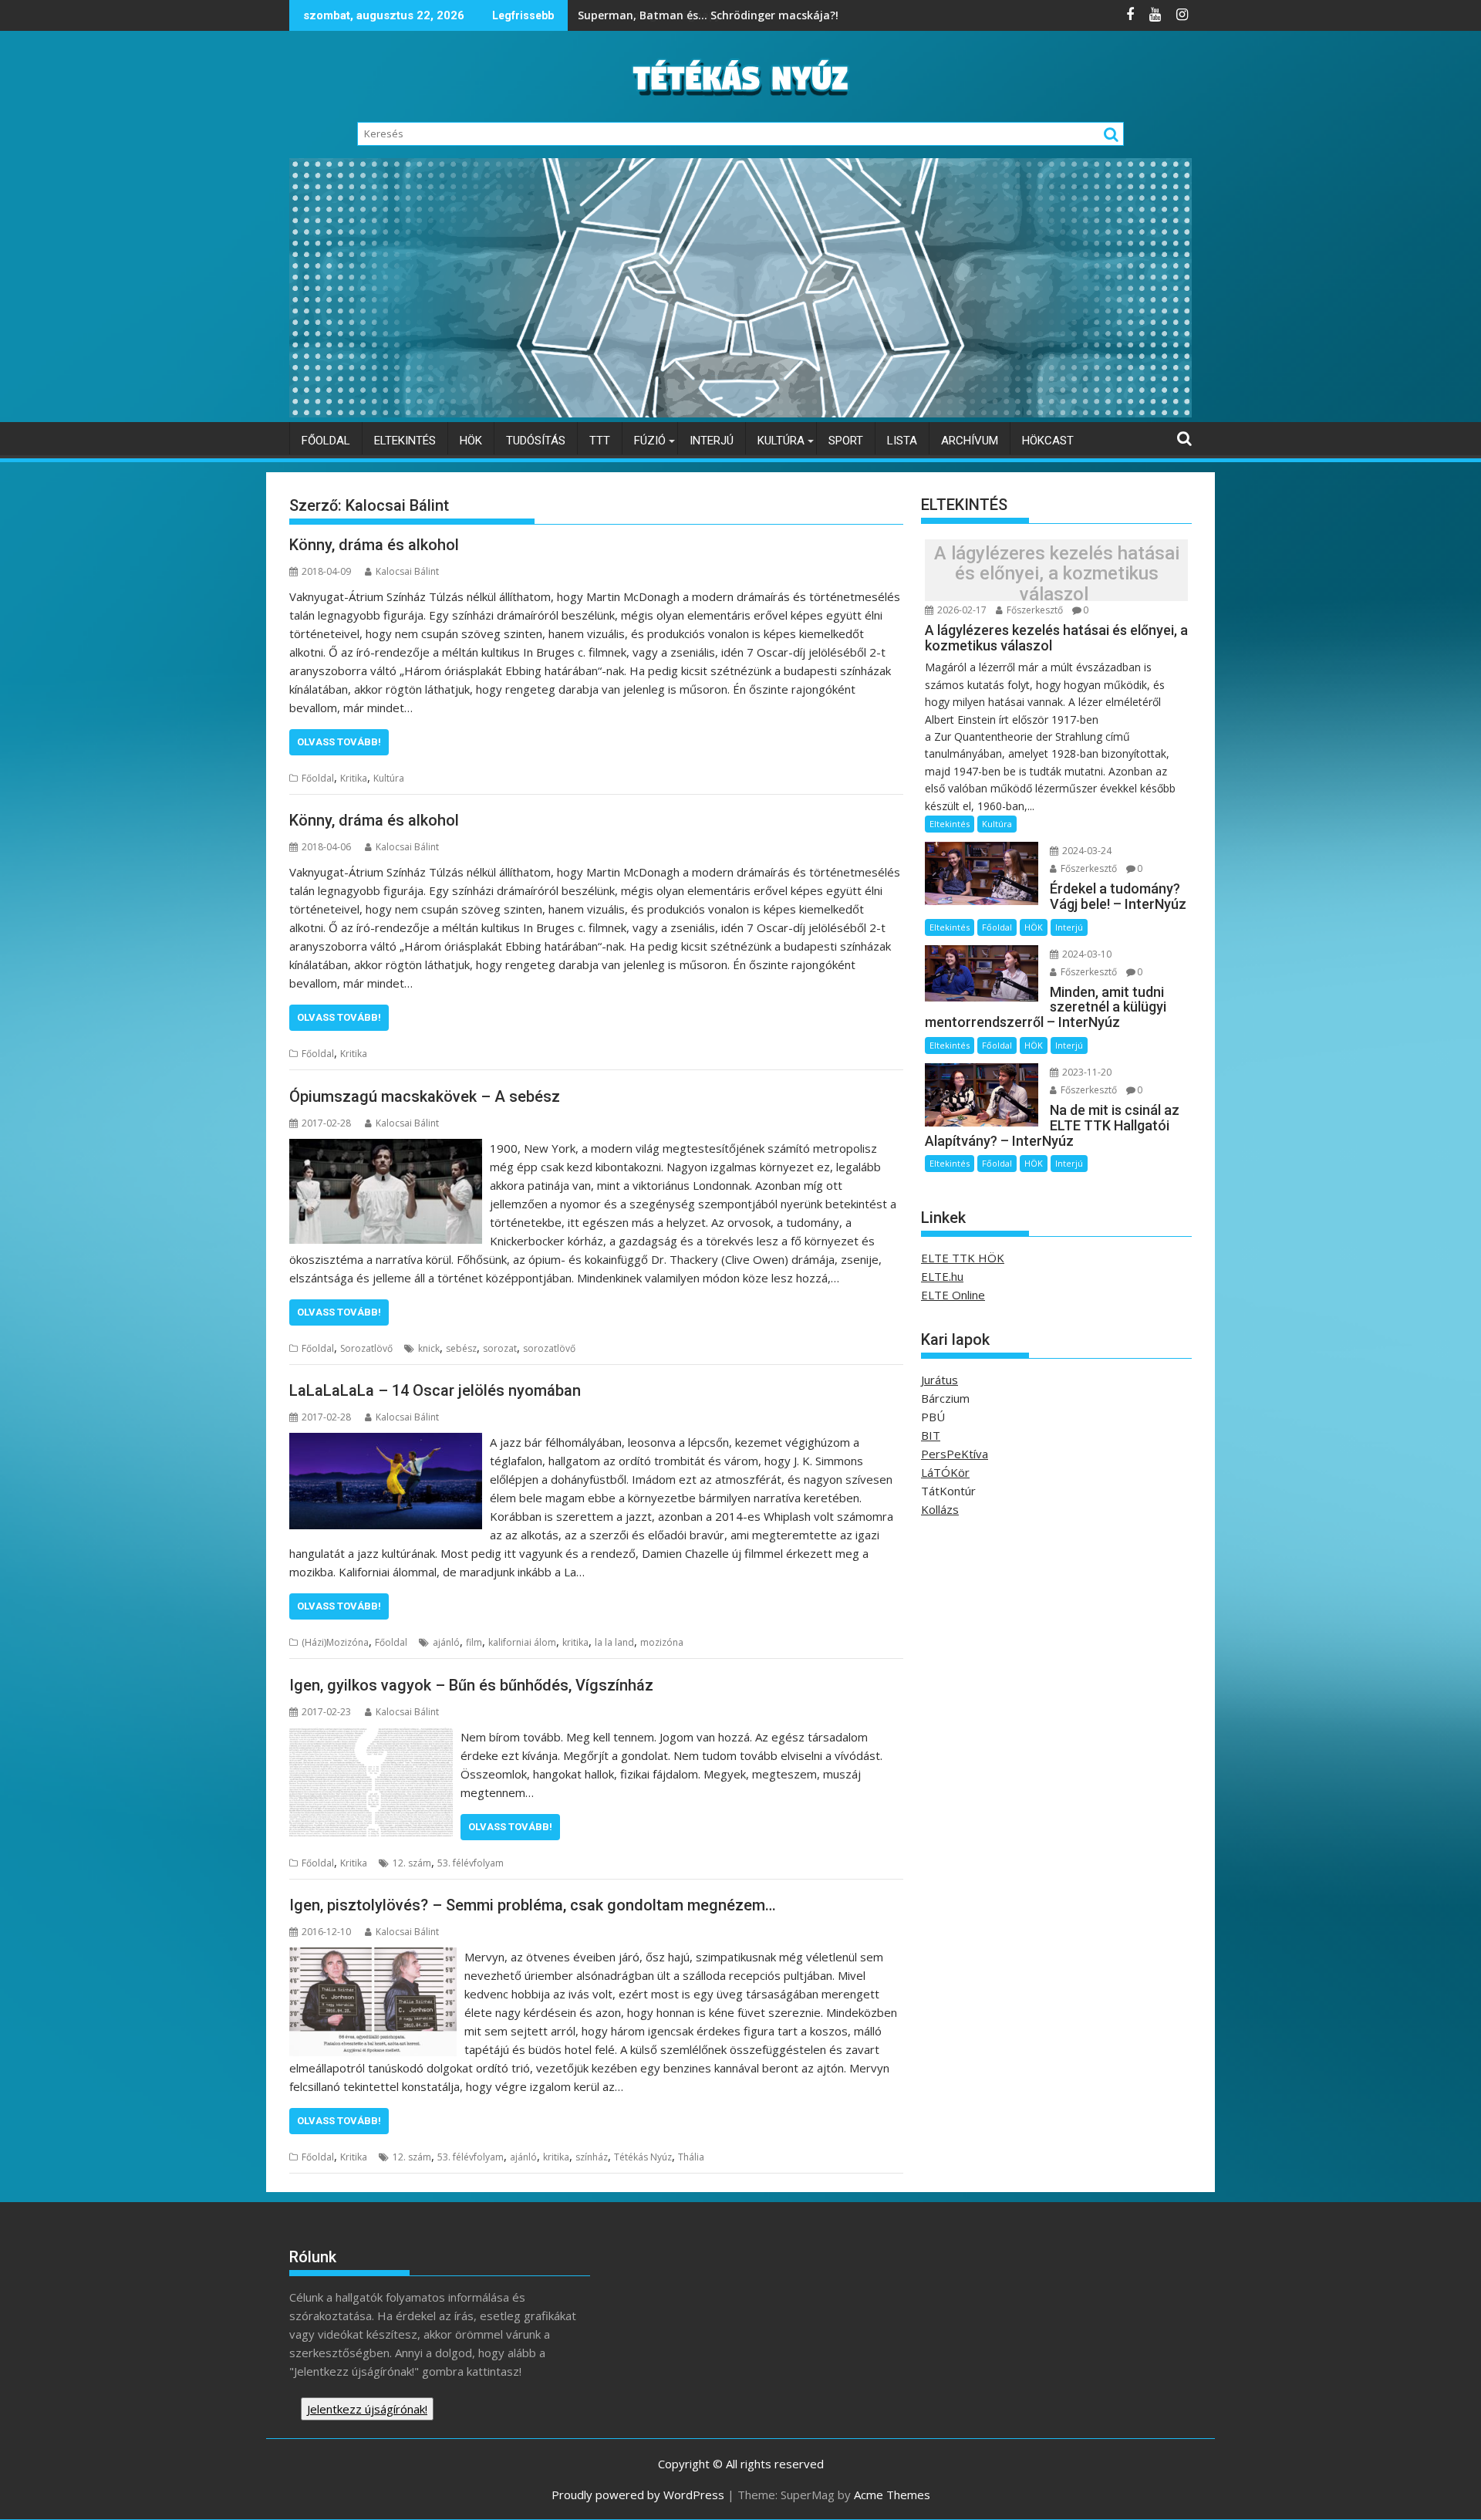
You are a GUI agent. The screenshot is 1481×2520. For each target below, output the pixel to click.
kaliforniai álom (522, 1642)
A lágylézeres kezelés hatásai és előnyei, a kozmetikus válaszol (1057, 574)
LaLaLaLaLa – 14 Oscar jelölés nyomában (435, 1390)
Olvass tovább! (339, 742)
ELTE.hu (942, 1276)
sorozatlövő (549, 1348)
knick (429, 1348)
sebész (461, 1348)
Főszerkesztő (1034, 610)
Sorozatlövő (366, 1348)
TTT (600, 441)
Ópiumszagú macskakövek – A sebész (425, 1096)
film (474, 1642)
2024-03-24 (1086, 851)
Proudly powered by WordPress (638, 2495)
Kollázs (940, 1509)
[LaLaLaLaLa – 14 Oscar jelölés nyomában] (386, 1442)
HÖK (471, 441)
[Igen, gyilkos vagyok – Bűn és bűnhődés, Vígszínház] (371, 1737)
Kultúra (781, 441)
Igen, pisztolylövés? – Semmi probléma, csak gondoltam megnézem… (533, 1905)
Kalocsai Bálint (407, 571)
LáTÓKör (945, 1472)
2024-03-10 (1086, 954)
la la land (614, 1642)
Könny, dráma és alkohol (374, 545)
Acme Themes (892, 2495)
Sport (846, 441)
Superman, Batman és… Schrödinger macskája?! (710, 15)
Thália (691, 2157)
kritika (575, 1642)
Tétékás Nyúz (643, 2157)
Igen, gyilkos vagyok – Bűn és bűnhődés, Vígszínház (471, 1685)
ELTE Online (953, 1295)
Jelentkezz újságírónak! (367, 2409)
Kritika (354, 778)
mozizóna (662, 1642)
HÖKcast (1048, 441)
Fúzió (650, 441)
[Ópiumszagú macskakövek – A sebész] (386, 1148)
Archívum (970, 441)
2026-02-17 (961, 610)
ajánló (446, 1642)
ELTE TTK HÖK (963, 1258)
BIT (931, 1435)
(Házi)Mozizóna (335, 1642)
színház (592, 2157)
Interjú (712, 441)
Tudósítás (536, 441)
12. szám (412, 1863)
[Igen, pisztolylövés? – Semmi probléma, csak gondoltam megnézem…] (373, 1957)
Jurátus (940, 1380)
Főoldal (326, 441)
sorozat (500, 1348)
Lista (902, 441)
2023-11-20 (1086, 1072)
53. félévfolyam (471, 1863)
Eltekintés (405, 441)
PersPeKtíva (955, 1454)
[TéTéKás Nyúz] (740, 413)
